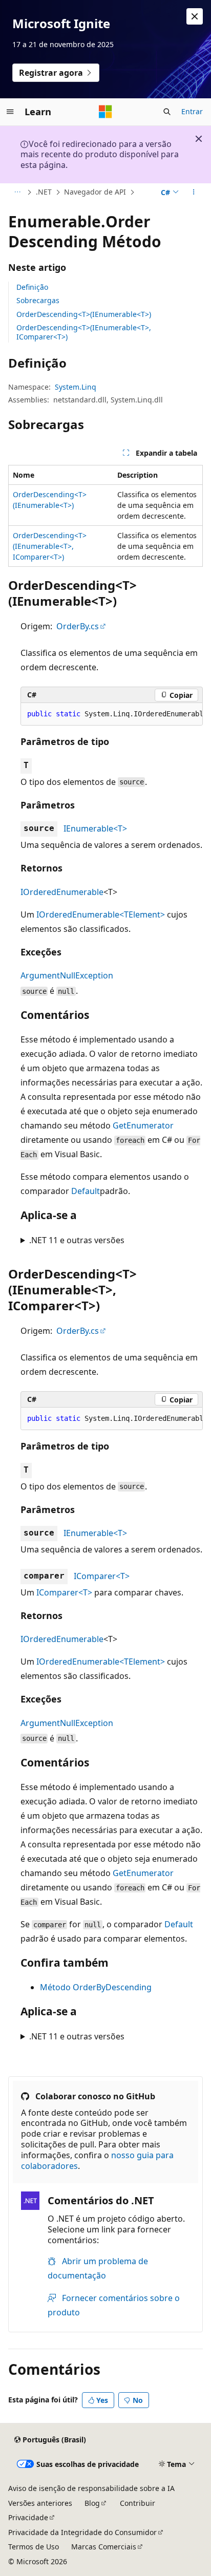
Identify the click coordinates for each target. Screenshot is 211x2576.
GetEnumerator (143, 1125)
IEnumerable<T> (95, 828)
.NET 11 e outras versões (77, 1240)
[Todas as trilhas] (17, 193)
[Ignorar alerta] (195, 16)
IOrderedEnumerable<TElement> (101, 914)
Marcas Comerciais (104, 2547)
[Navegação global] (10, 112)
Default (86, 1191)
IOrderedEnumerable (62, 892)
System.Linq (76, 387)
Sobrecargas (38, 300)
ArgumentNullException (67, 975)
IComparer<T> (102, 1576)
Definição (32, 287)
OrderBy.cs (78, 626)
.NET (44, 192)
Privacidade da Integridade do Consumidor (82, 2532)
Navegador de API (95, 192)
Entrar (192, 111)
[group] (112, 714)
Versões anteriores (40, 2503)
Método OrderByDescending (96, 1987)
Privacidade (28, 2517)
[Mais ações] (194, 193)
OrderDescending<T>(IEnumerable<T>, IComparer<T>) (84, 332)
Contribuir (138, 2503)
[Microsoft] (105, 112)
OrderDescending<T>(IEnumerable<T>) (84, 314)
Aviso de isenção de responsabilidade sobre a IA (91, 2488)
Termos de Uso (34, 2547)
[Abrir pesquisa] (167, 112)
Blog (92, 2503)
